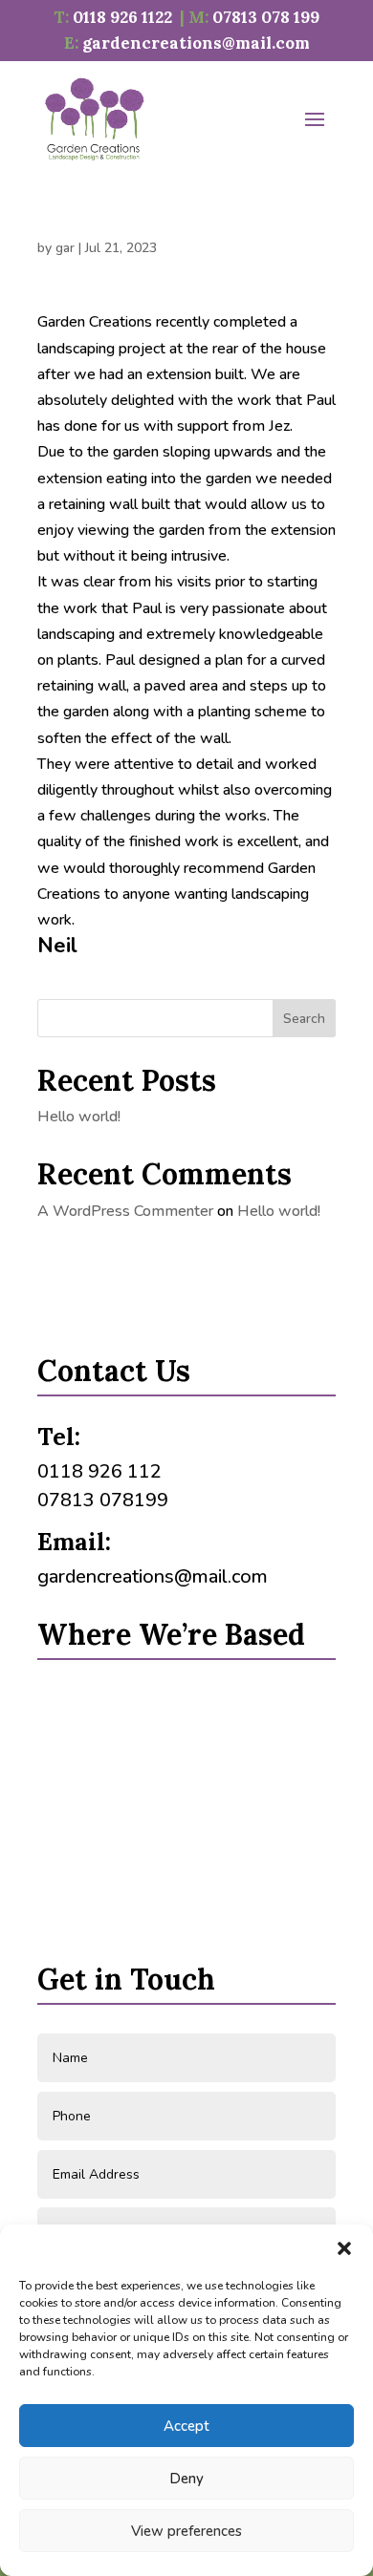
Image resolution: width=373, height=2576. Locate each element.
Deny (186, 2479)
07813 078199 (103, 1500)
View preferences (186, 2531)
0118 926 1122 (122, 17)
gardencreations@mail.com (196, 43)
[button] (344, 2248)
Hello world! (79, 1117)
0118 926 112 (99, 1471)
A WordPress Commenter (125, 1211)
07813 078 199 (266, 17)
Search (304, 1019)
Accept (186, 2426)
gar (65, 248)
